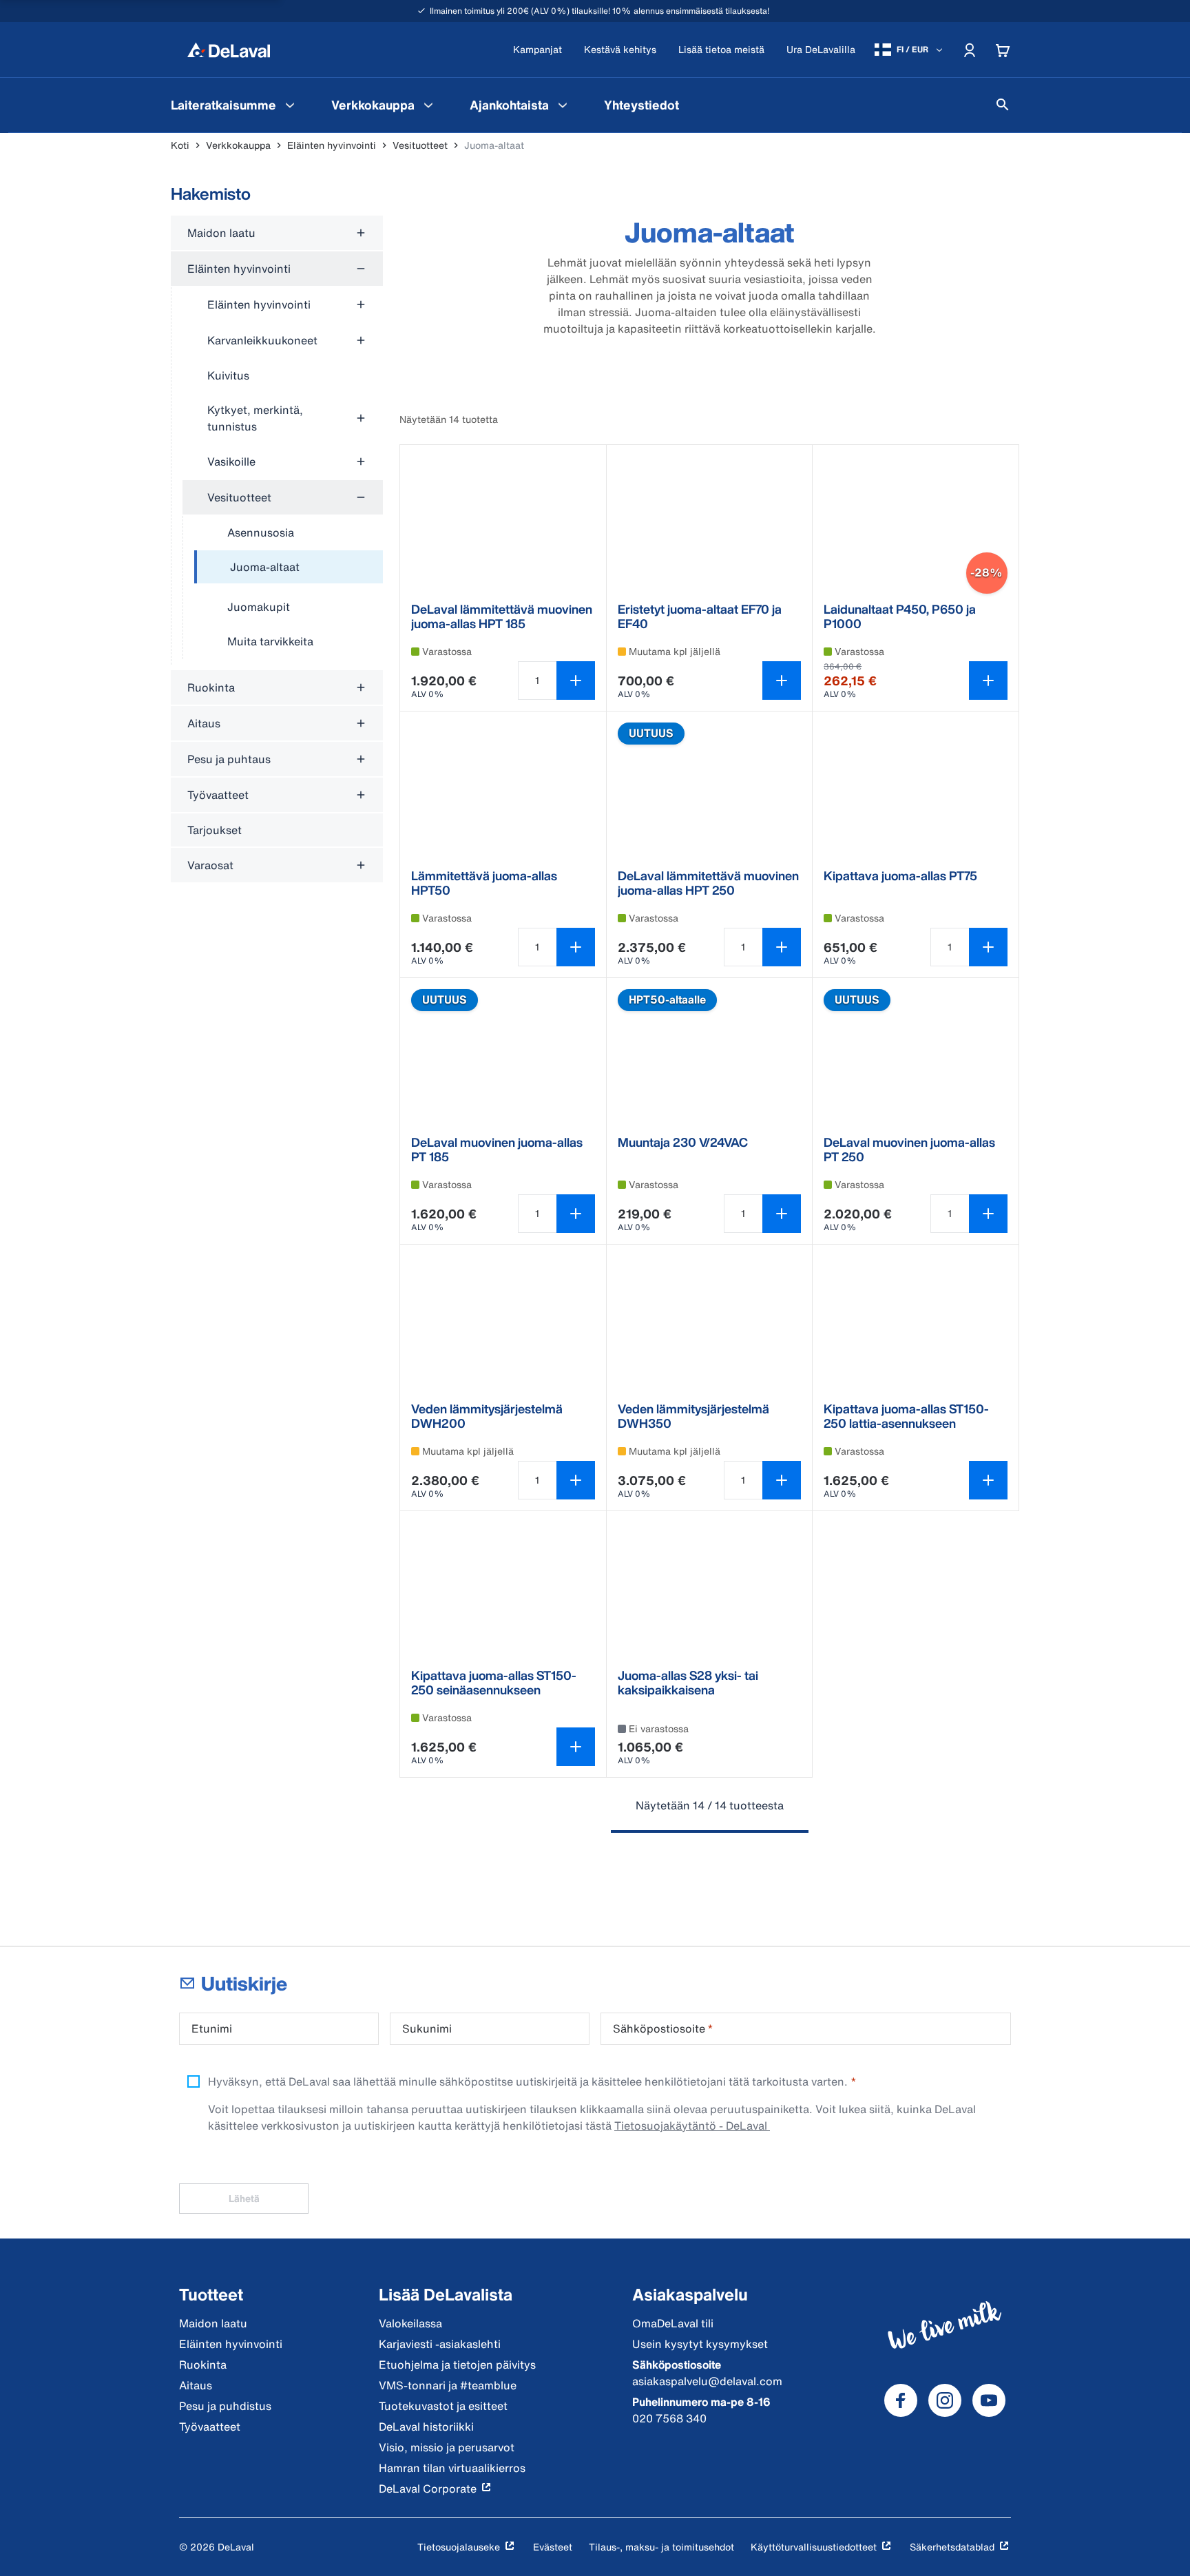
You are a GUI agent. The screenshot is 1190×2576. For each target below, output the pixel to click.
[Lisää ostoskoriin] (576, 681)
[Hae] (1003, 105)
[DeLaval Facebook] (901, 2400)
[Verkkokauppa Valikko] (428, 105)
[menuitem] (234, 105)
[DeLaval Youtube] (989, 2400)
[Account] (970, 50)
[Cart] (1003, 50)
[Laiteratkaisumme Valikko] (290, 105)
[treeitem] (289, 568)
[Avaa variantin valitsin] (782, 681)
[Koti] (229, 50)
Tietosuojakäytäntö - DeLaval (692, 2126)
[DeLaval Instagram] (945, 2400)
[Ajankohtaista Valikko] (563, 105)
